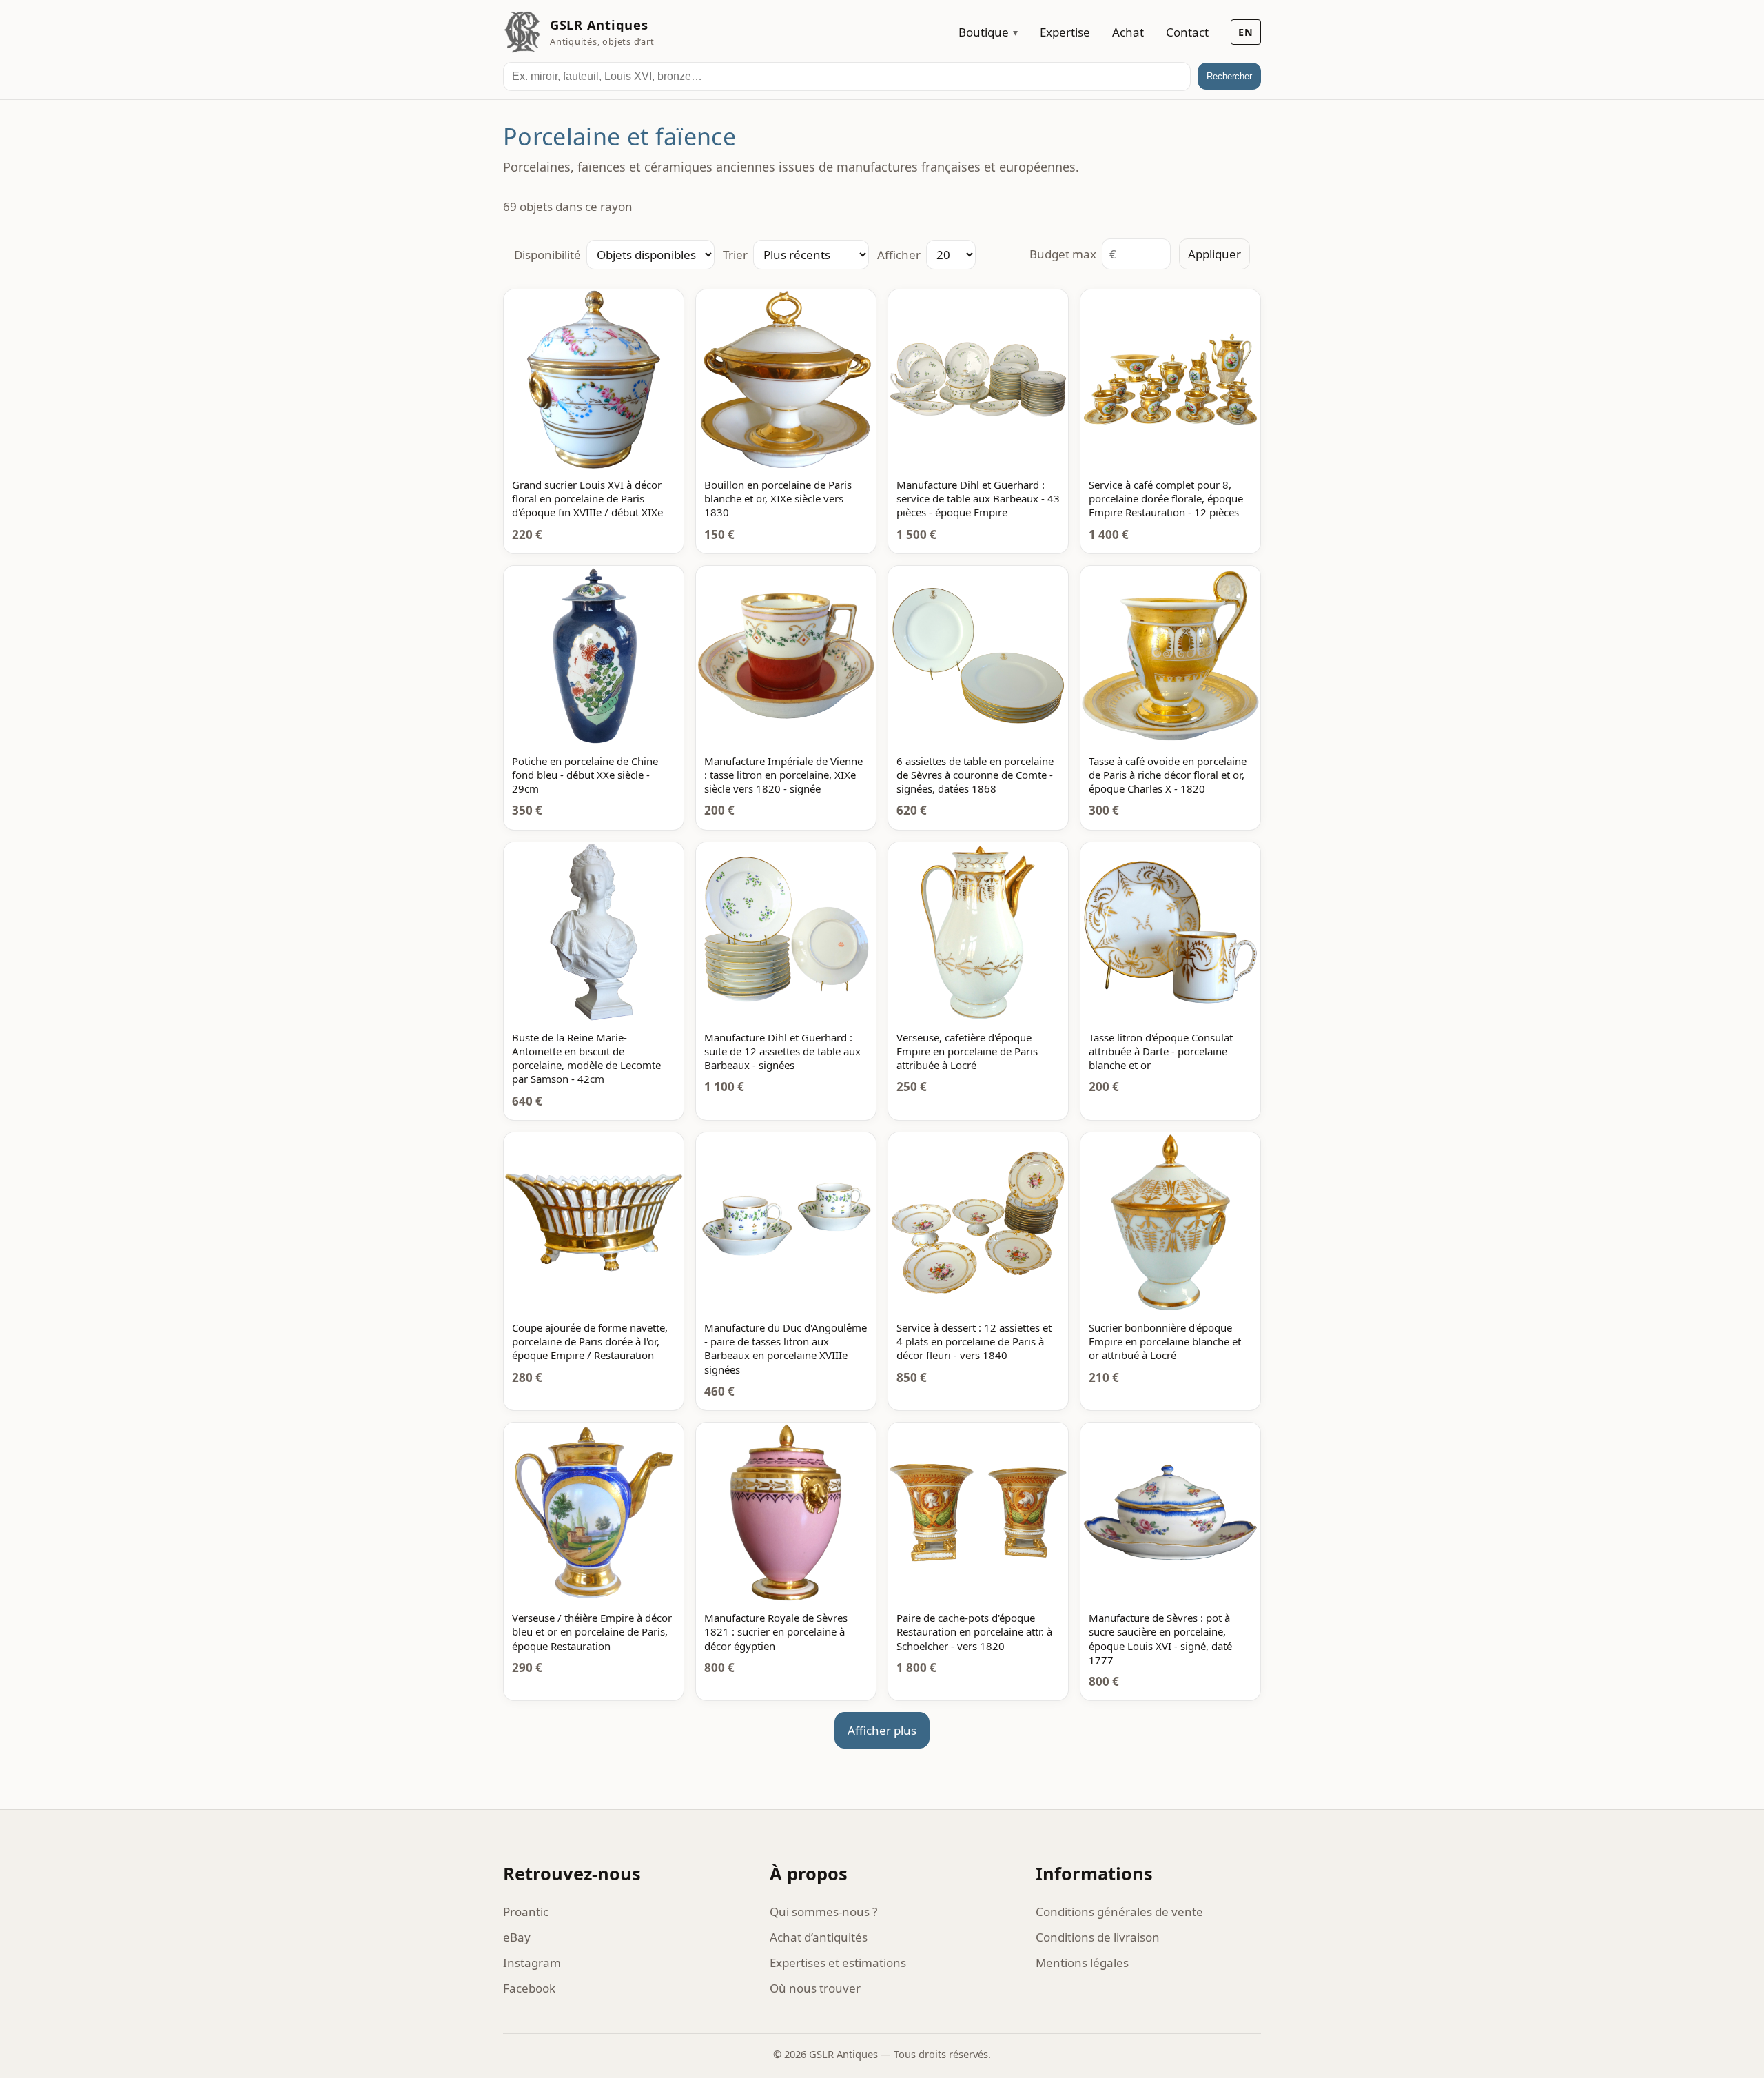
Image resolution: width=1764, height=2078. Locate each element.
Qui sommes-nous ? (823, 1912)
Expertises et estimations (838, 1963)
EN (1246, 32)
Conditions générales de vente (1119, 1912)
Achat (1128, 32)
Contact (1187, 32)
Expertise (1065, 32)
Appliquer (1214, 254)
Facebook (529, 1988)
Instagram (532, 1963)
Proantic (526, 1912)
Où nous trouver (815, 1988)
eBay (517, 1937)
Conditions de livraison (1098, 1937)
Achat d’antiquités (819, 1937)
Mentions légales (1082, 1963)
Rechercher (1229, 76)
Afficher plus (882, 1730)
